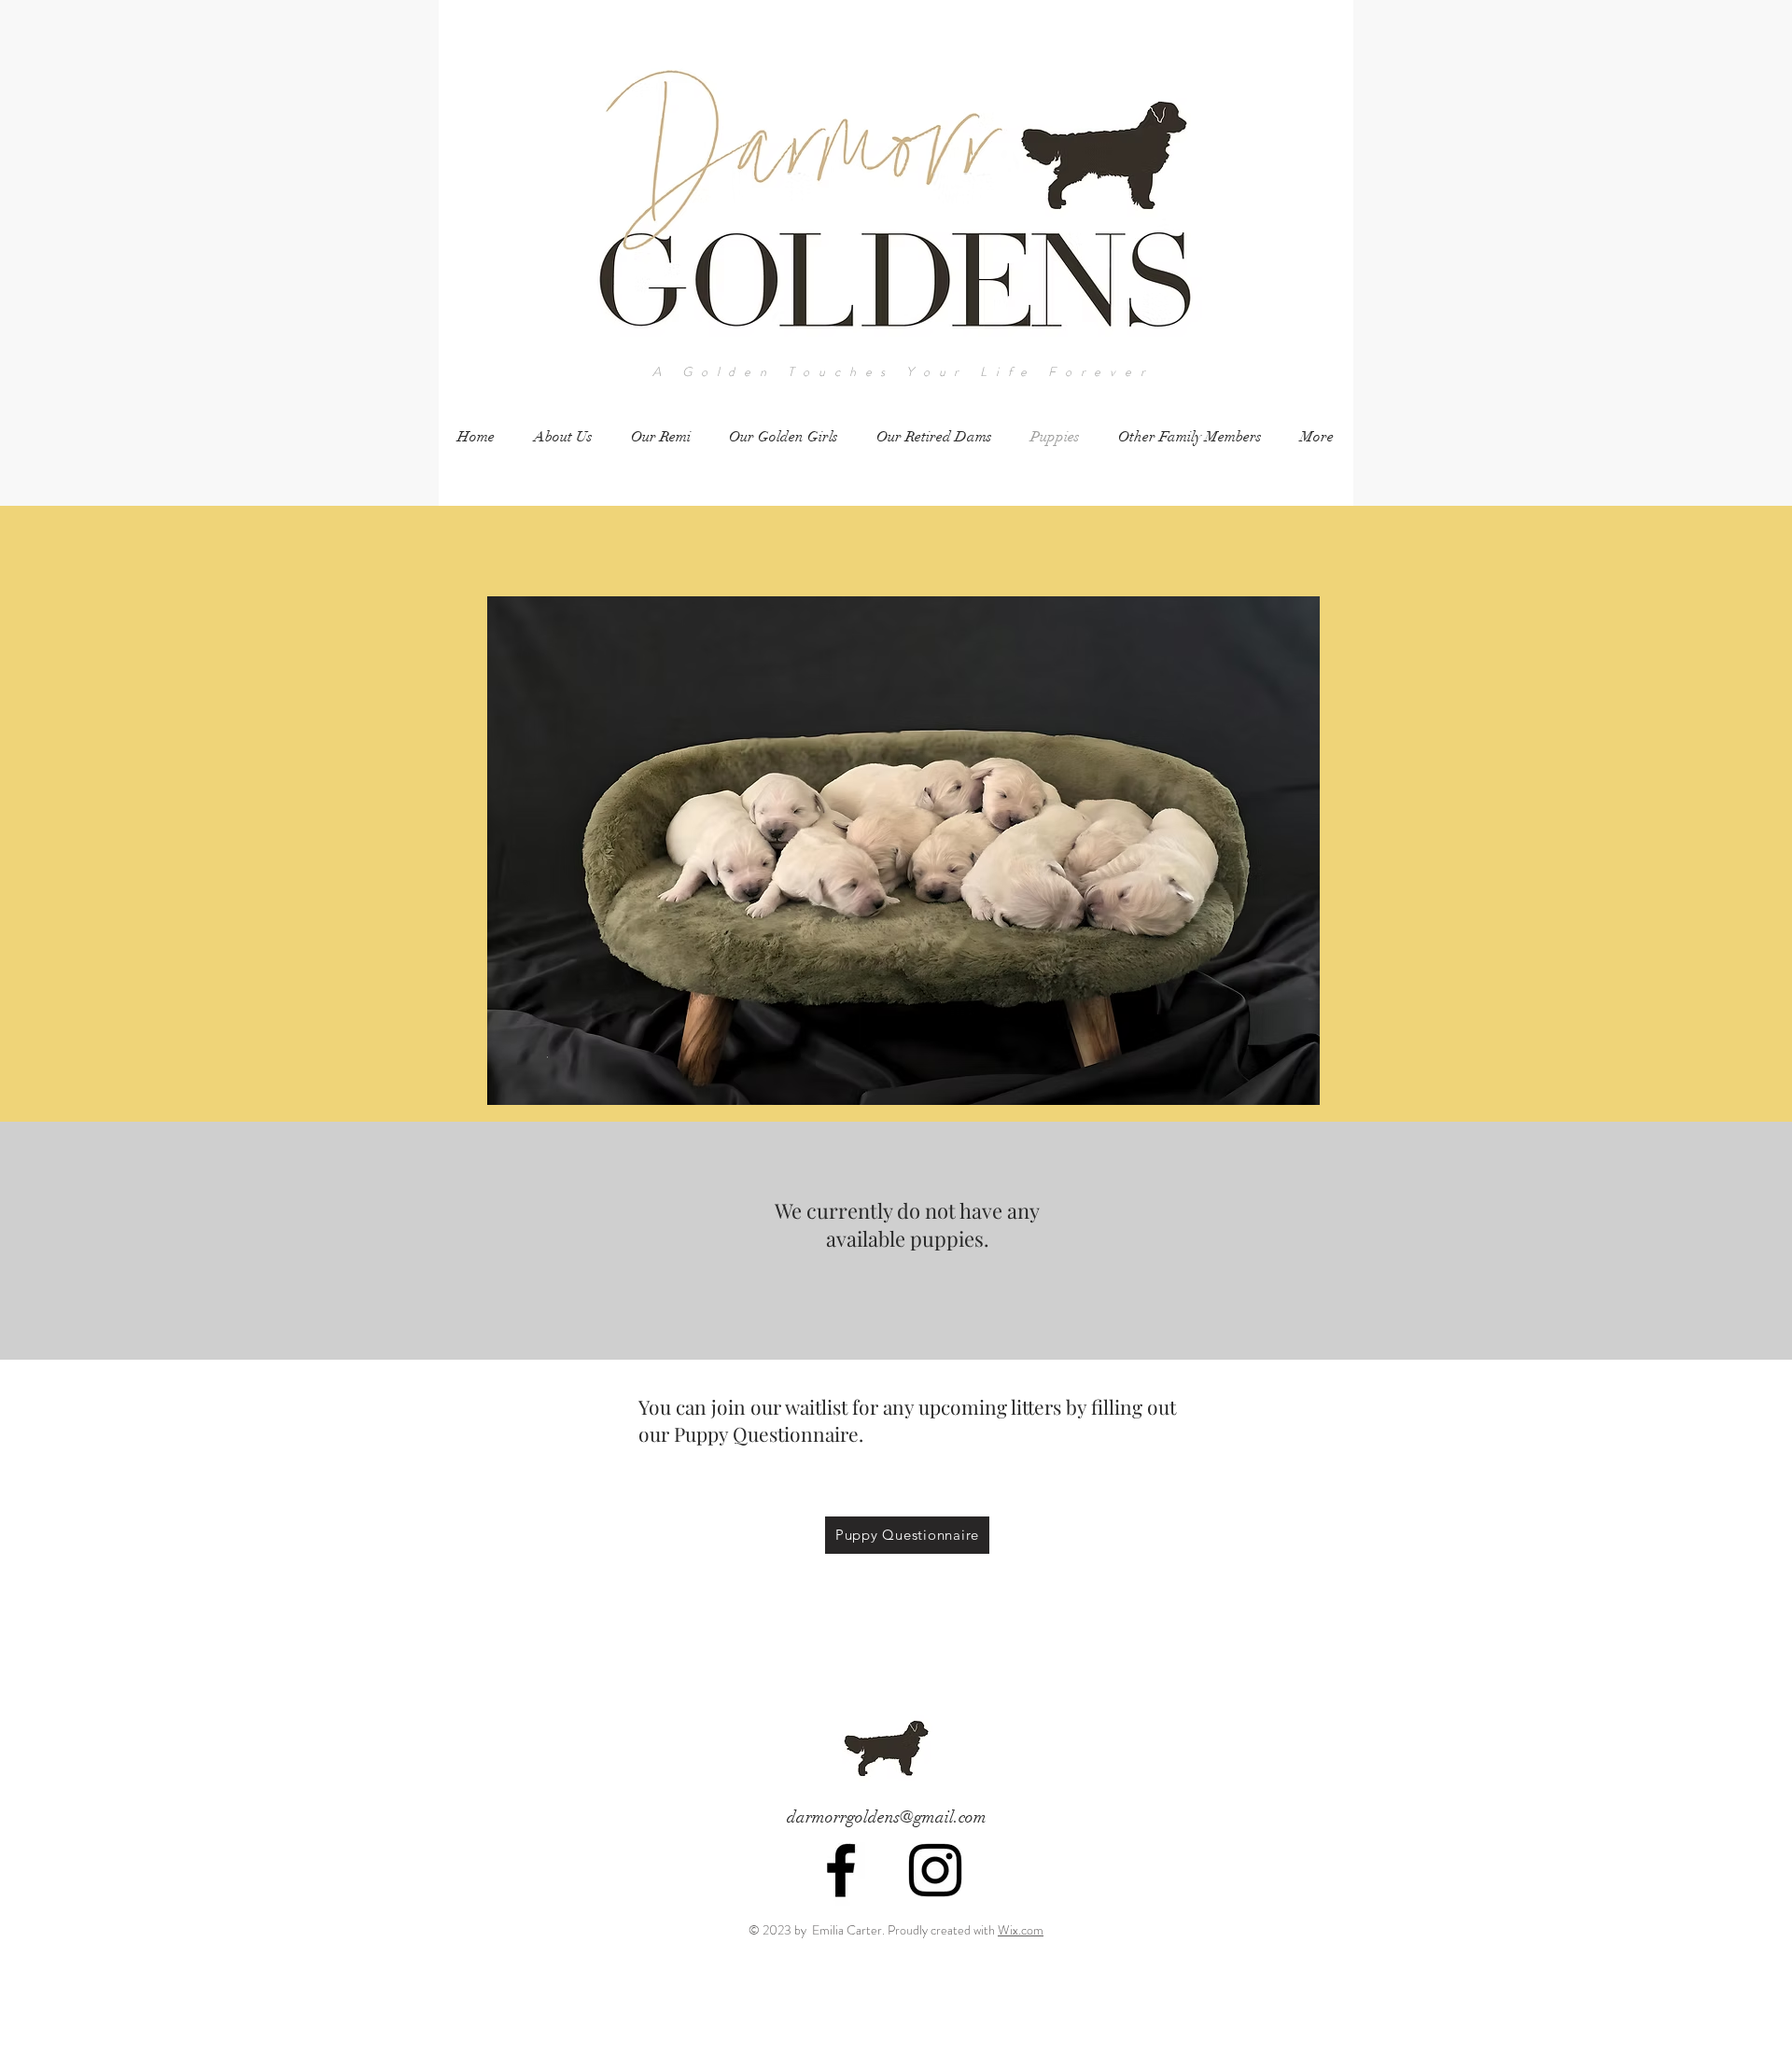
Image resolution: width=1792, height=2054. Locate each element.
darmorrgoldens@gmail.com (887, 1817)
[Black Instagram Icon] (935, 1870)
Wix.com (1021, 1930)
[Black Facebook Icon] (841, 1870)
